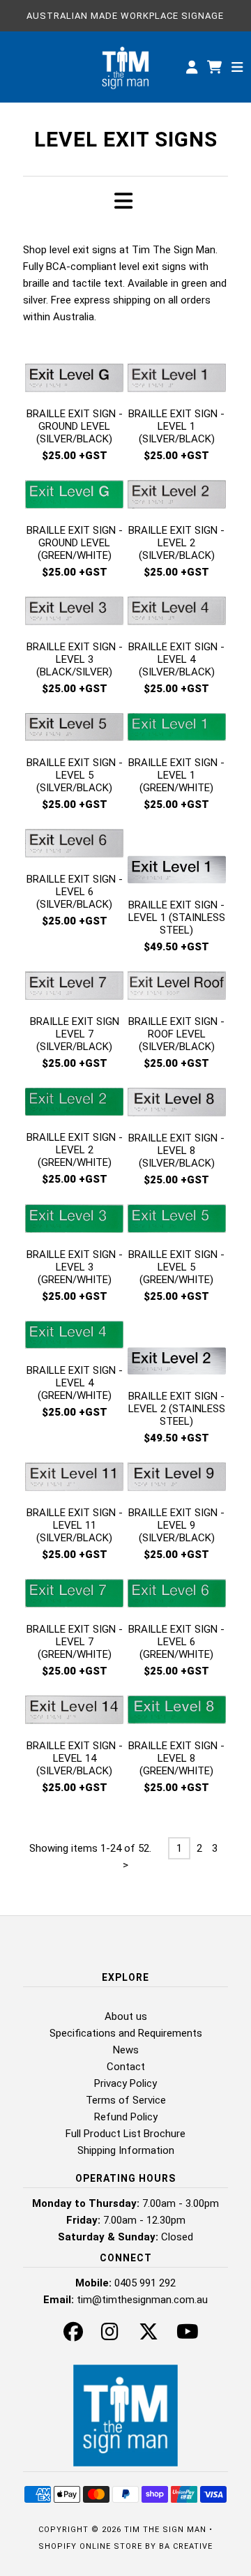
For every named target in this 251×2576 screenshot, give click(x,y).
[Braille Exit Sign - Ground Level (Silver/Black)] (74, 380)
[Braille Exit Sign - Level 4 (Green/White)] (74, 1338)
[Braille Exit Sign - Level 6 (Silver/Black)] (74, 846)
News (126, 2050)
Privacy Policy (125, 2083)
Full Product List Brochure (125, 2134)
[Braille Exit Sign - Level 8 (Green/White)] (177, 1712)
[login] (192, 67)
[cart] (216, 67)
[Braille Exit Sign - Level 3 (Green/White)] (74, 1221)
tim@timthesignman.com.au (142, 2300)
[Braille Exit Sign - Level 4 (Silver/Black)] (177, 613)
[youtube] (188, 2335)
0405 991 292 (145, 2283)
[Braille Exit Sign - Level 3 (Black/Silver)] (74, 613)
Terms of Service (126, 2100)
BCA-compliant (81, 267)
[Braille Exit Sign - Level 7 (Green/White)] (74, 1596)
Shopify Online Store (90, 2546)
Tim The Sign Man (165, 2530)
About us (126, 2016)
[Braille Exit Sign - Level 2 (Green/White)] (74, 1104)
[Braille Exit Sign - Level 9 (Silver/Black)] (177, 1479)
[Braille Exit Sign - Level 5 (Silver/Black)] (74, 730)
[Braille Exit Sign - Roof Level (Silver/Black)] (177, 988)
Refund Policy (126, 2117)
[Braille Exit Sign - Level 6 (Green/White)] (177, 1596)
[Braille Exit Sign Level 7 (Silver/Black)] (74, 988)
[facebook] (73, 2335)
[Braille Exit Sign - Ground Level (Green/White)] (74, 497)
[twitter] (149, 2335)
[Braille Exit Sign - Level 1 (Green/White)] (177, 730)
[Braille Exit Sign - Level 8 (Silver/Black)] (177, 1104)
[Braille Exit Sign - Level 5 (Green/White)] (177, 1221)
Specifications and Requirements (126, 2033)
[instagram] (110, 2335)
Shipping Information (126, 2150)
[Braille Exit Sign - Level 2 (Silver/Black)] (177, 497)
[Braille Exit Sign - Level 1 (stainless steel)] (177, 859)
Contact (126, 2067)
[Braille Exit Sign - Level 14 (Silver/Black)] (74, 1712)
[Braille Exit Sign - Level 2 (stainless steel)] (177, 1350)
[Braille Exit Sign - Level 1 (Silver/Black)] (177, 380)
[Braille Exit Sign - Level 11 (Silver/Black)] (74, 1479)
